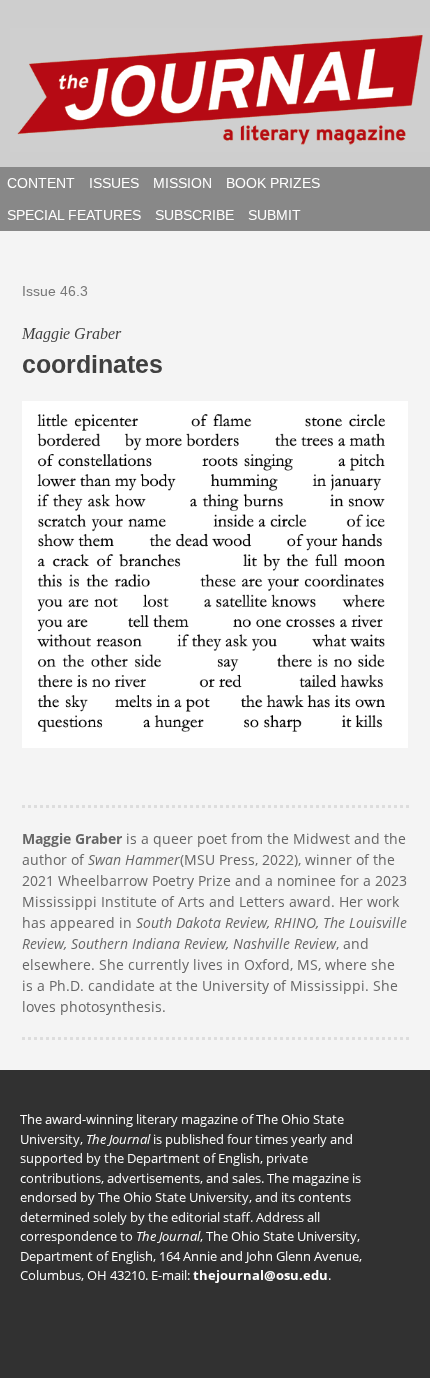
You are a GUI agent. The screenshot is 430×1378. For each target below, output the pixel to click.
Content (41, 183)
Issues (114, 183)
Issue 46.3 (55, 291)
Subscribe (194, 215)
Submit (274, 215)
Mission (182, 183)
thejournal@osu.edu (260, 1275)
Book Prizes (273, 183)
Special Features (74, 215)
